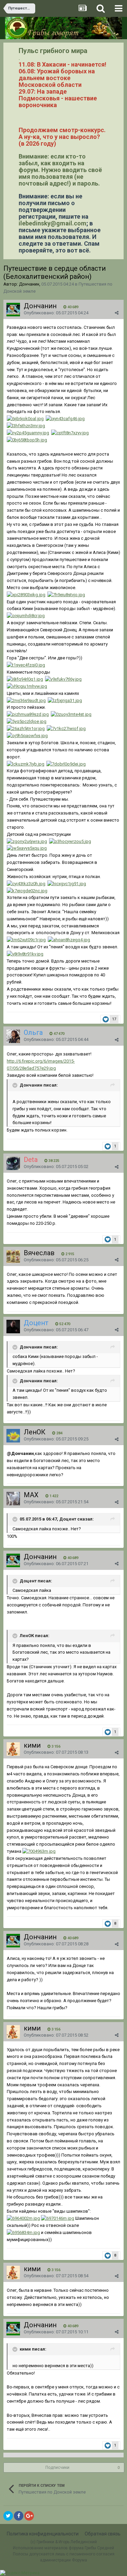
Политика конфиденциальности (43, 2534)
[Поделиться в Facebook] (19, 2516)
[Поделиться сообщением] (117, 313)
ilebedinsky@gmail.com (52, 223)
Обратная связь (103, 2534)
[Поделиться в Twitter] (8, 2516)
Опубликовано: (56, 313)
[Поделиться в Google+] (29, 2516)
